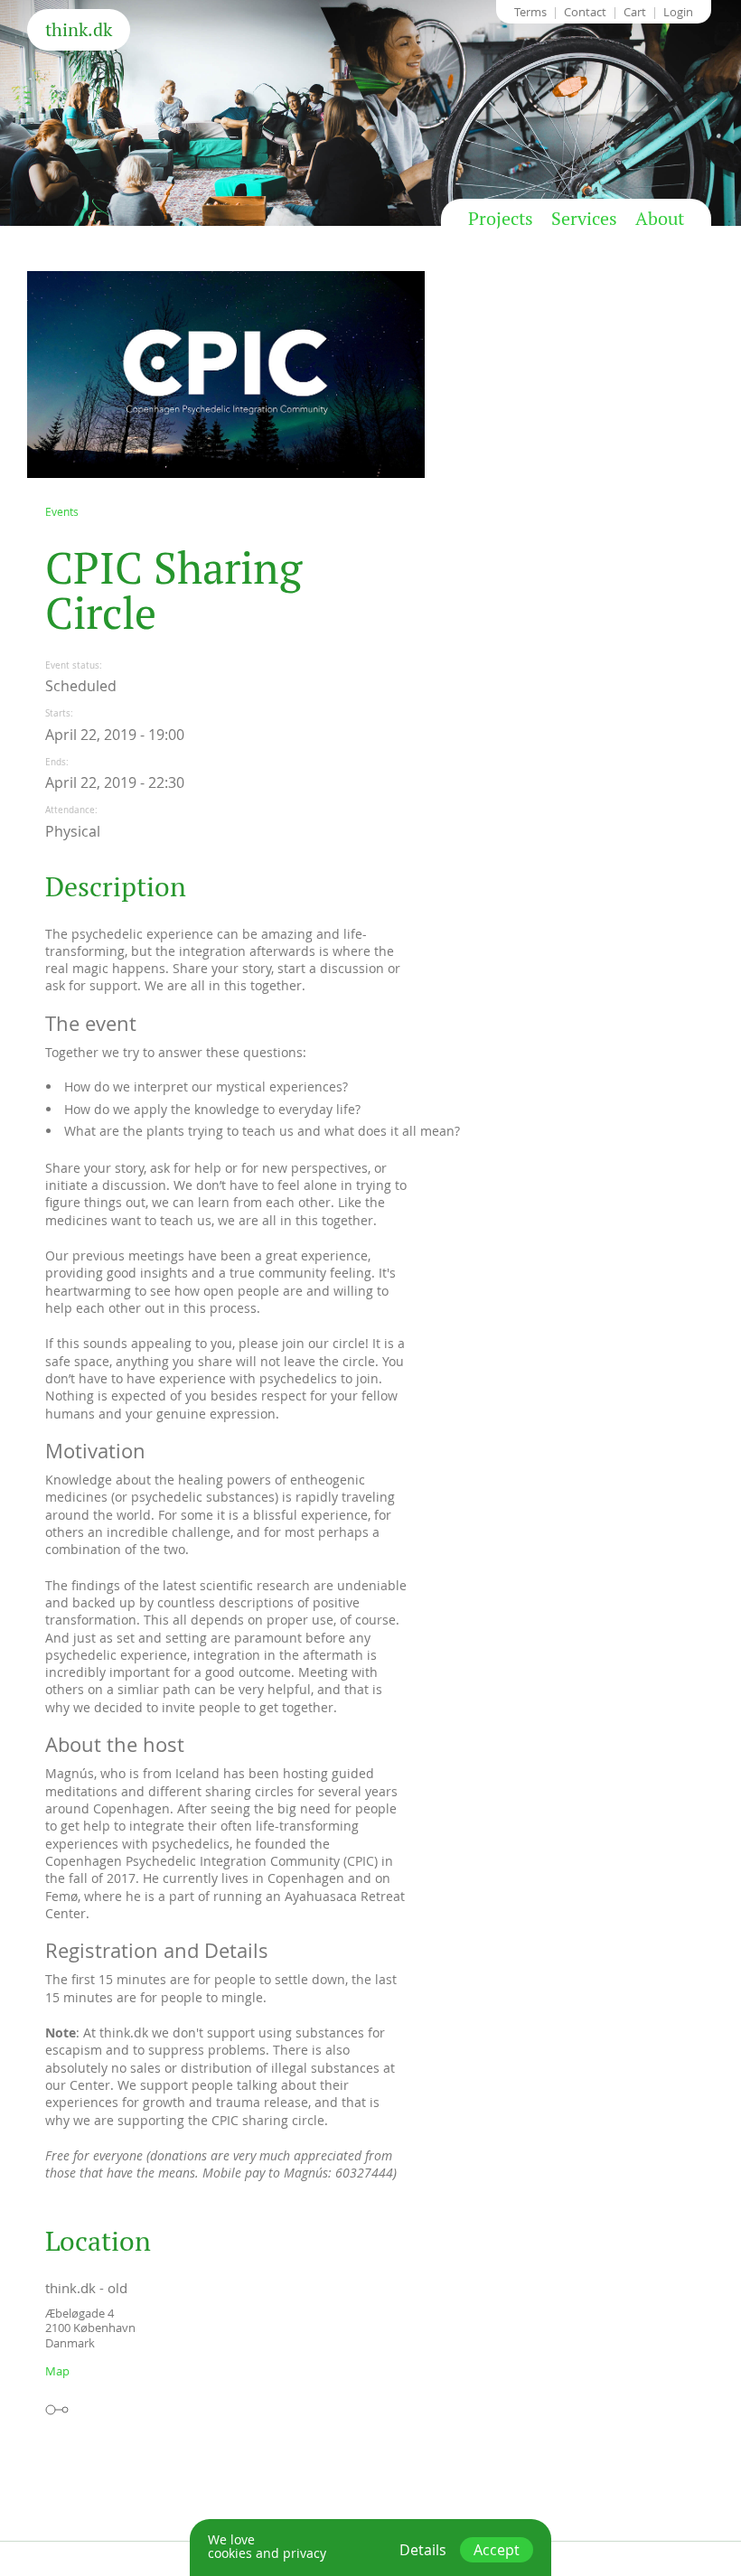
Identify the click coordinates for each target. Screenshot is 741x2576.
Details (423, 2550)
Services (584, 219)
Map (57, 2371)
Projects (501, 219)
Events (62, 511)
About (660, 219)
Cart (635, 12)
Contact (585, 12)
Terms (530, 12)
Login (678, 12)
